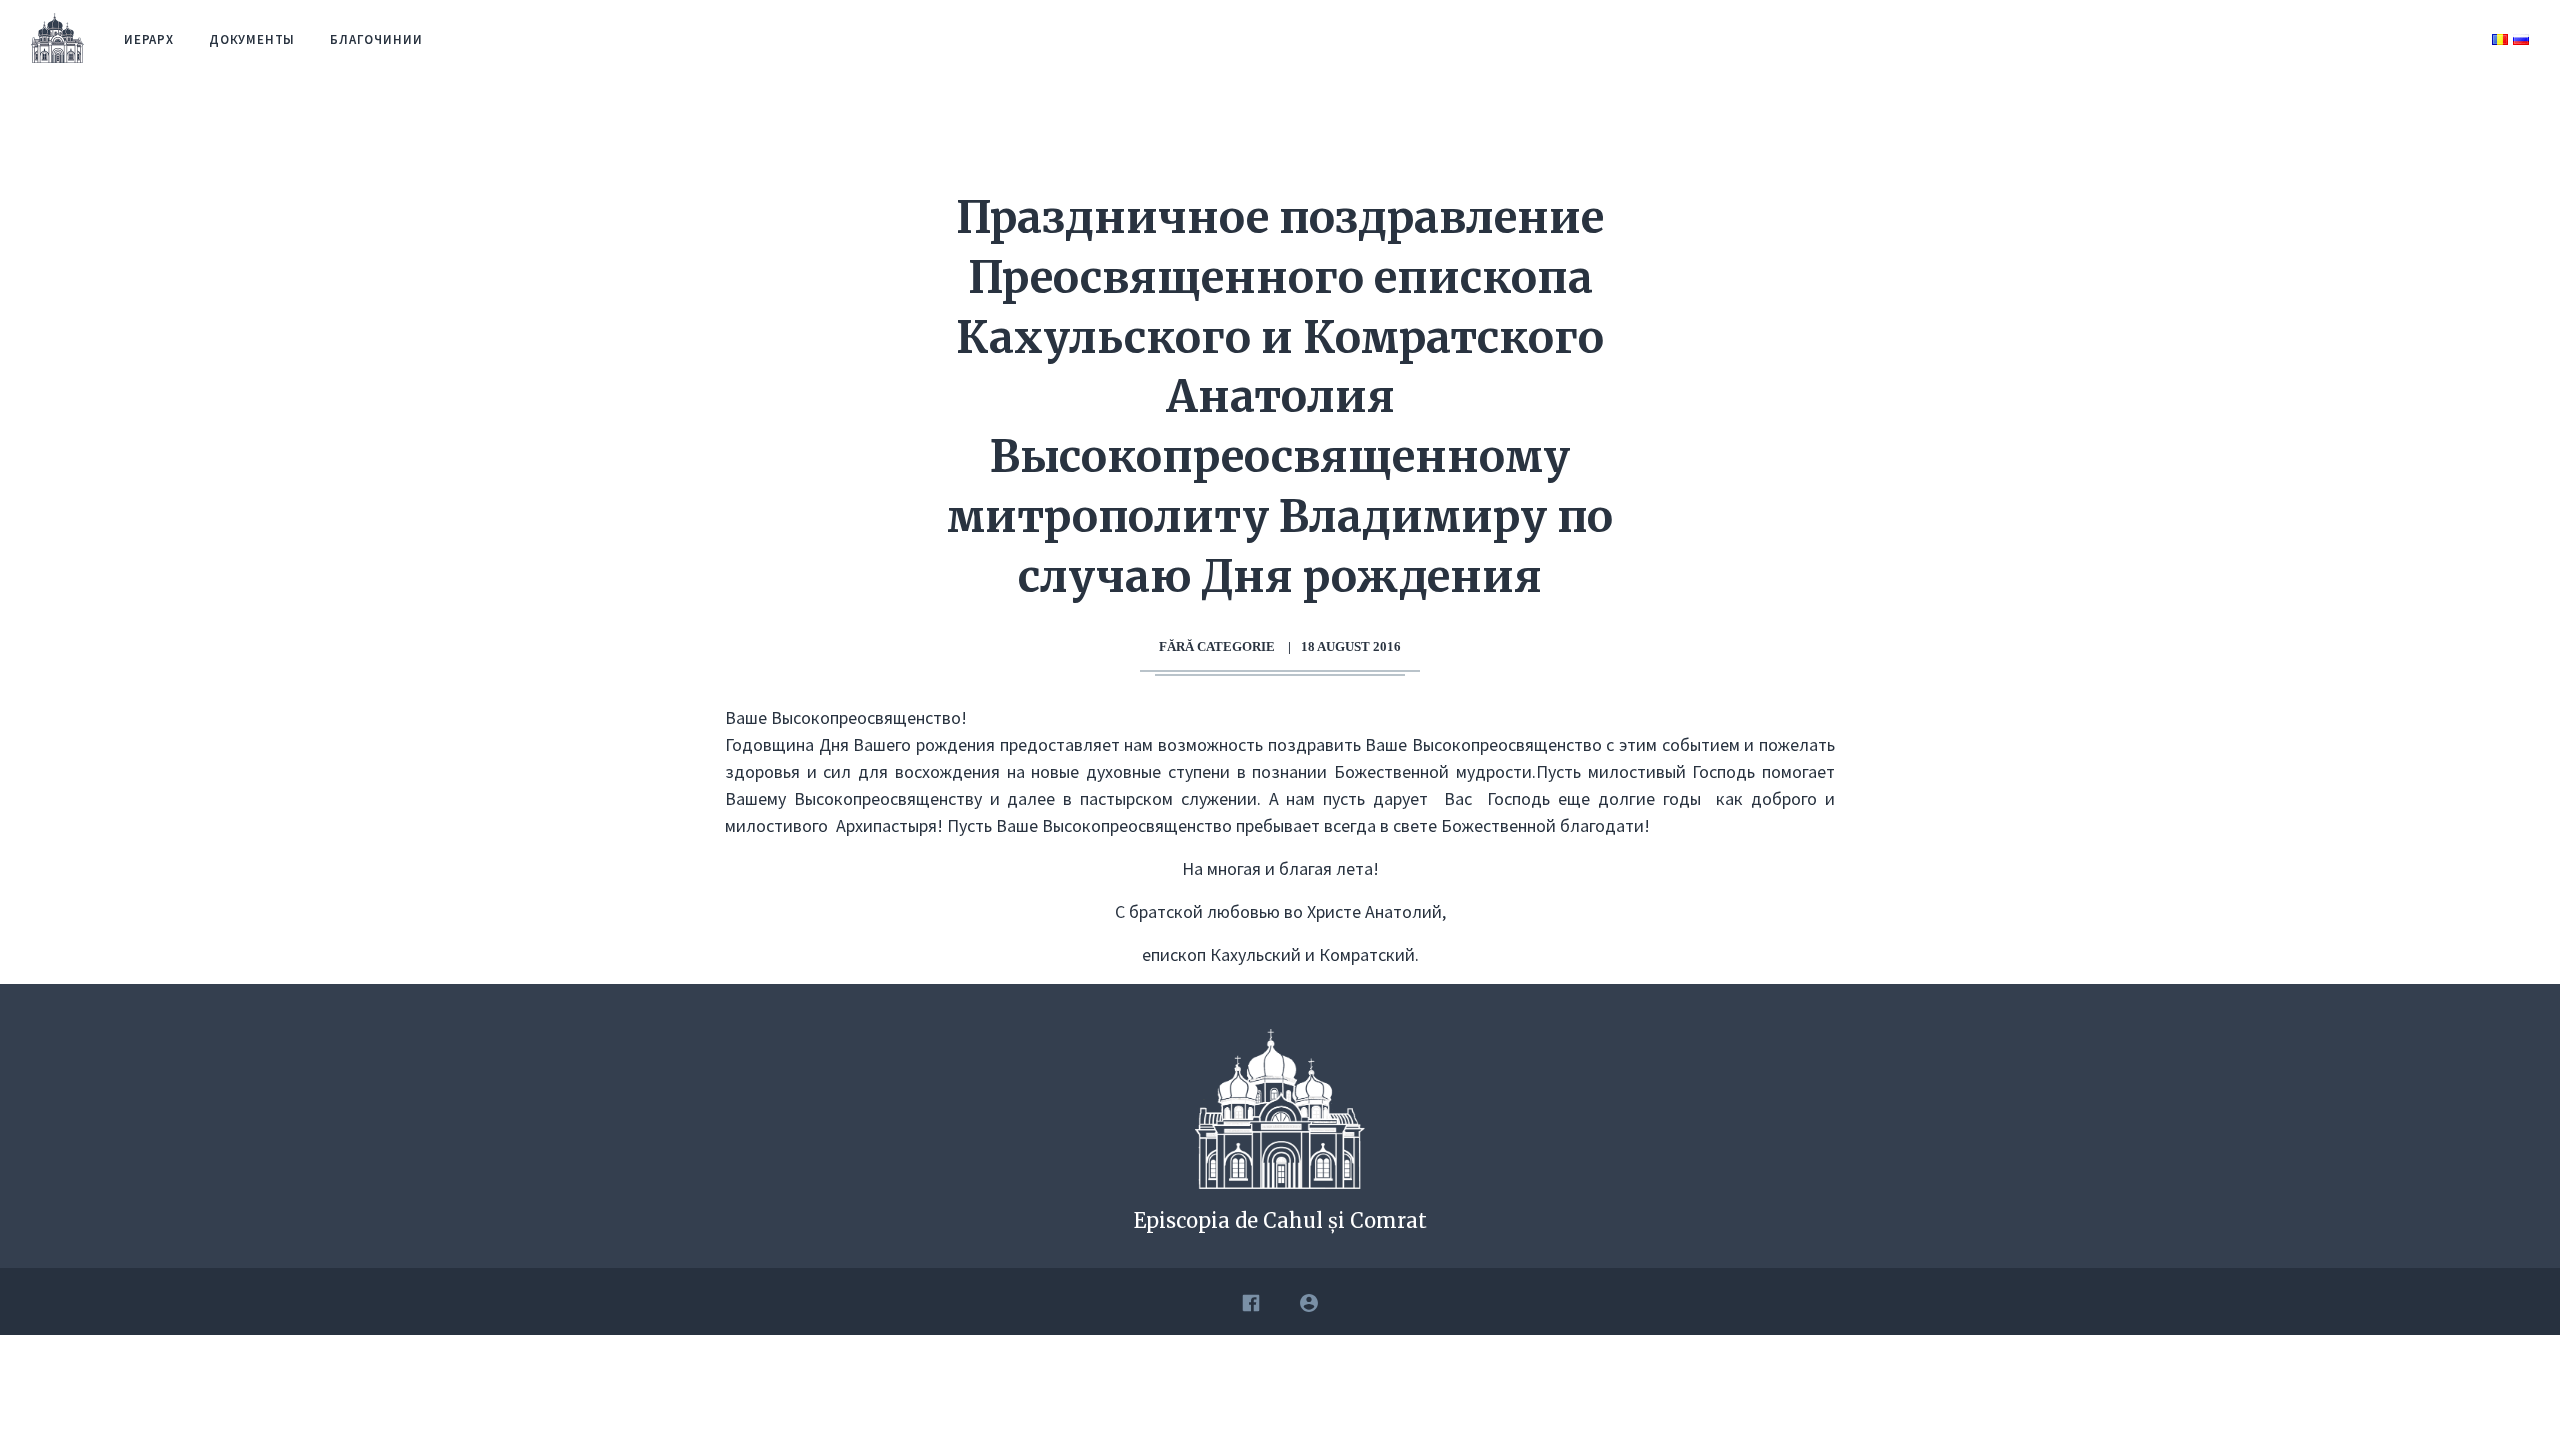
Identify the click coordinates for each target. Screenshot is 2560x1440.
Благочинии (376, 39)
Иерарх (149, 39)
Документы (252, 39)
